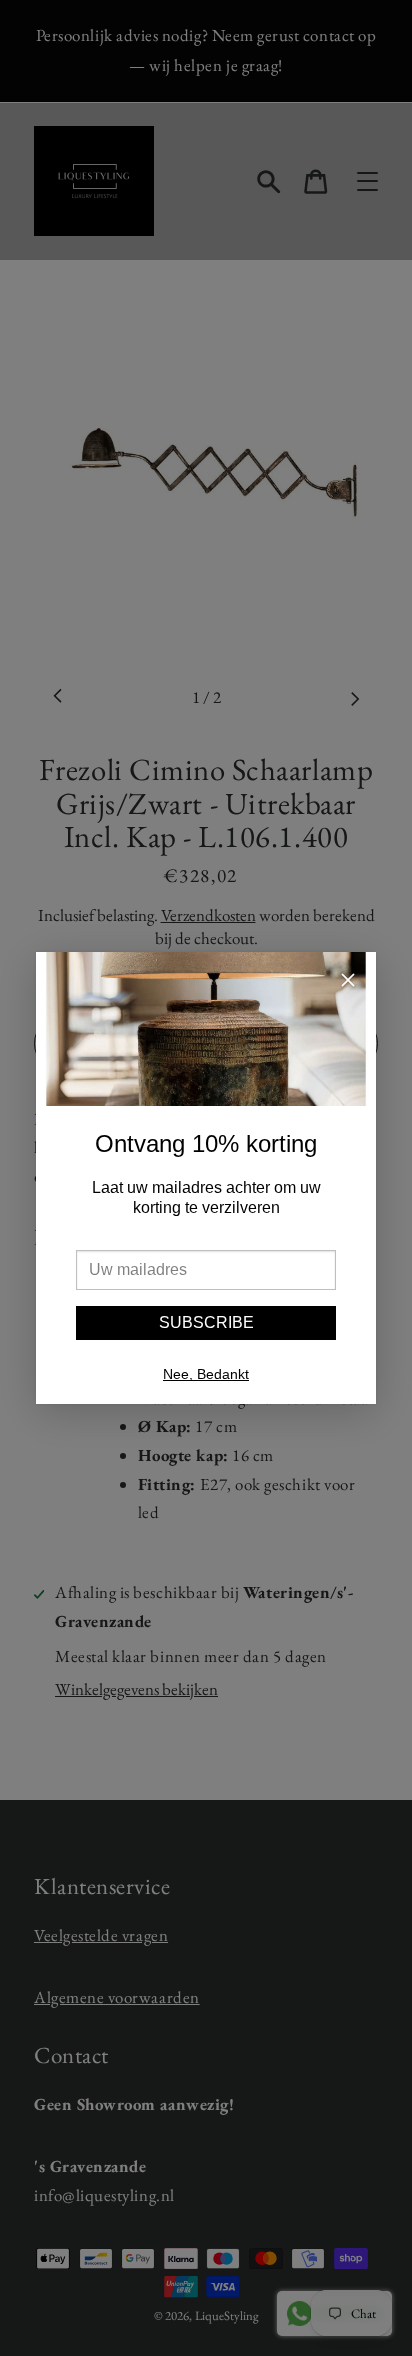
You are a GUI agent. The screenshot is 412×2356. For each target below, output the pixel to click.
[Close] (348, 982)
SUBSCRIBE (206, 1322)
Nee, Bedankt (206, 1374)
